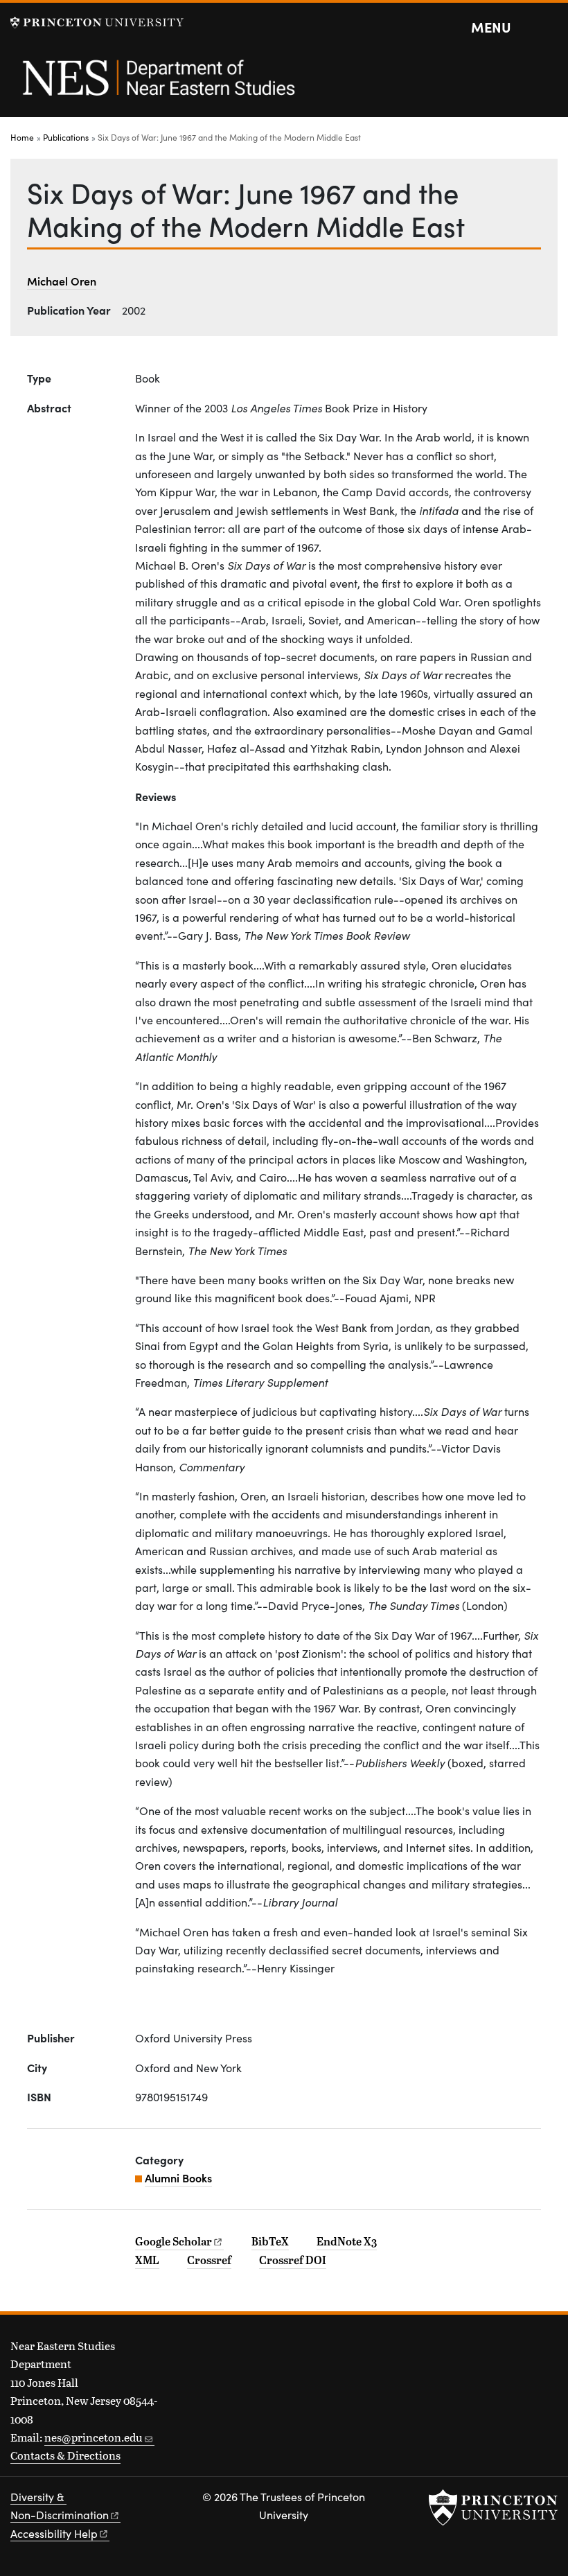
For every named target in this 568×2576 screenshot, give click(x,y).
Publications (66, 137)
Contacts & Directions (65, 2455)
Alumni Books (178, 2178)
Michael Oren (62, 281)
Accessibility (54, 2533)
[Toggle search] (549, 28)
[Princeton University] (97, 23)
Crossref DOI (293, 2260)
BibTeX (270, 2241)
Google (174, 2241)
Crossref (209, 2260)
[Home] (158, 85)
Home (22, 137)
